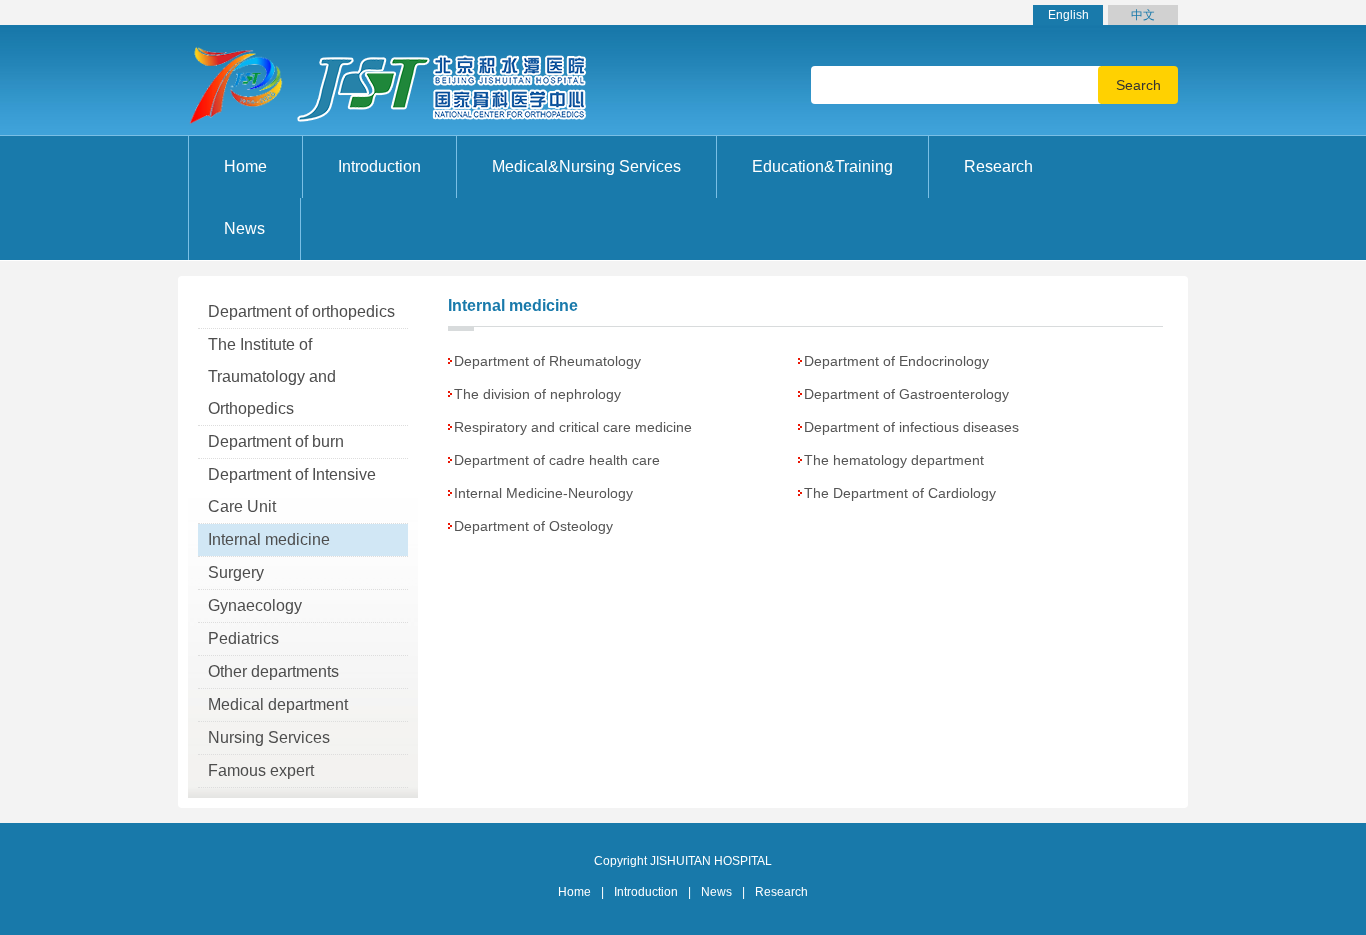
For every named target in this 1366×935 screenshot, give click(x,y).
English (1068, 15)
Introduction (646, 892)
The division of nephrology (537, 394)
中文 (1143, 15)
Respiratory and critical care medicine (573, 427)
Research (781, 892)
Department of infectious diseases (911, 427)
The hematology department (894, 460)
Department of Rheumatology (547, 361)
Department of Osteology (533, 526)
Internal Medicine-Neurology (543, 493)
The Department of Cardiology (900, 493)
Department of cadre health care (557, 460)
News (716, 892)
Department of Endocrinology (896, 361)
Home (245, 166)
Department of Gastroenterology (906, 394)
